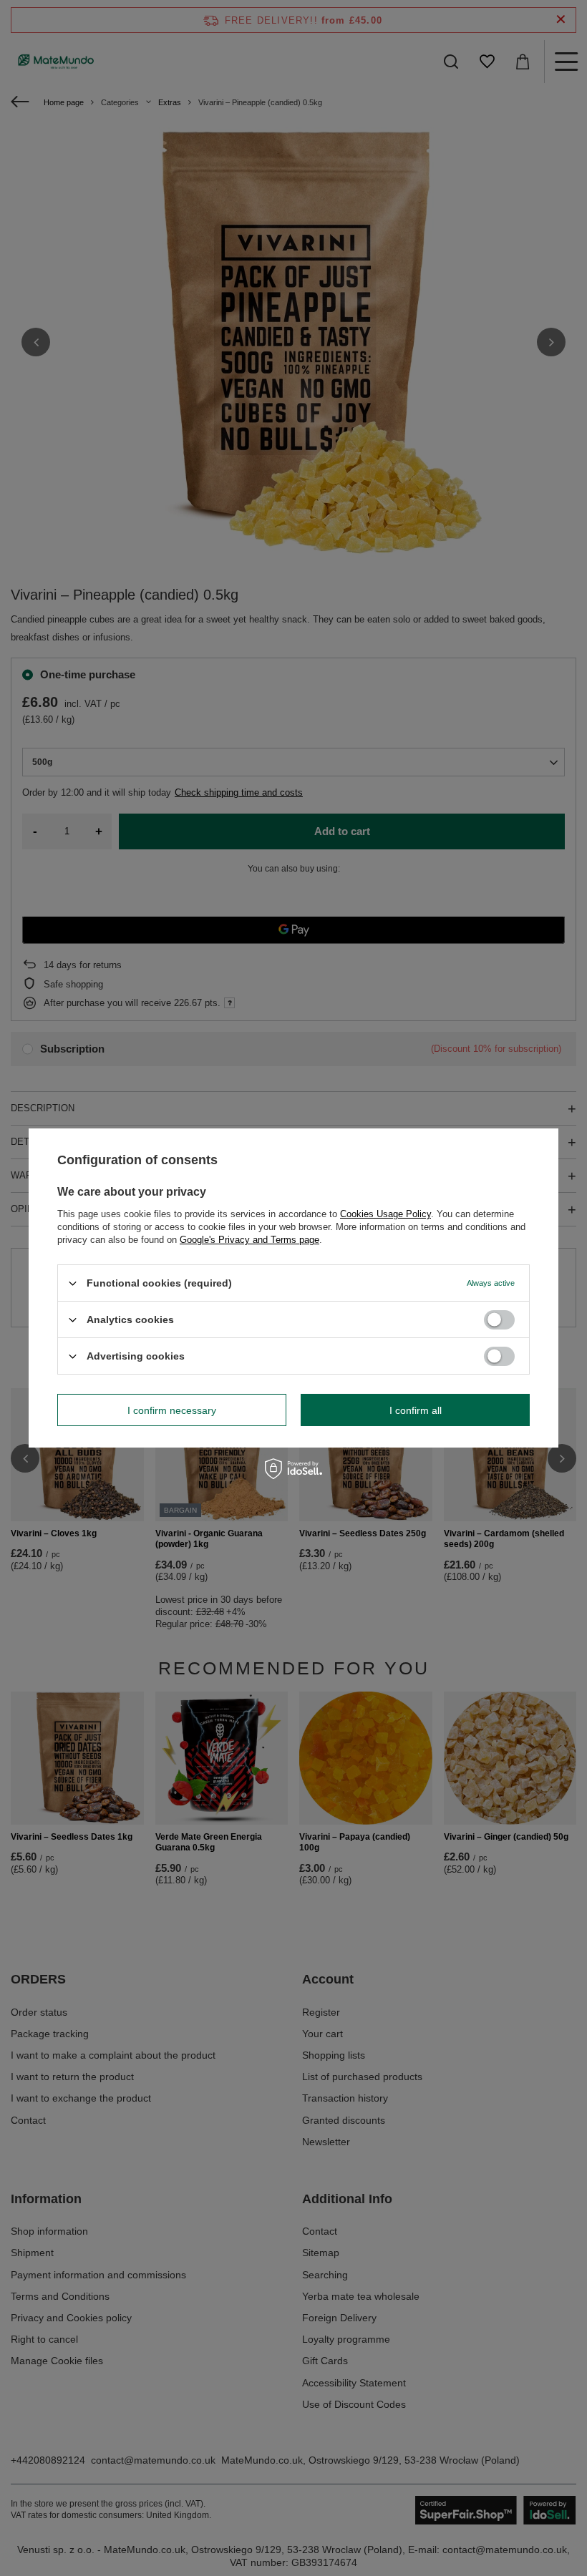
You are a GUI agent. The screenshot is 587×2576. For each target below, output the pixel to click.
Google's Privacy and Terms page (249, 1240)
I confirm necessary (172, 1410)
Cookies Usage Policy (385, 1214)
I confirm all (416, 1410)
